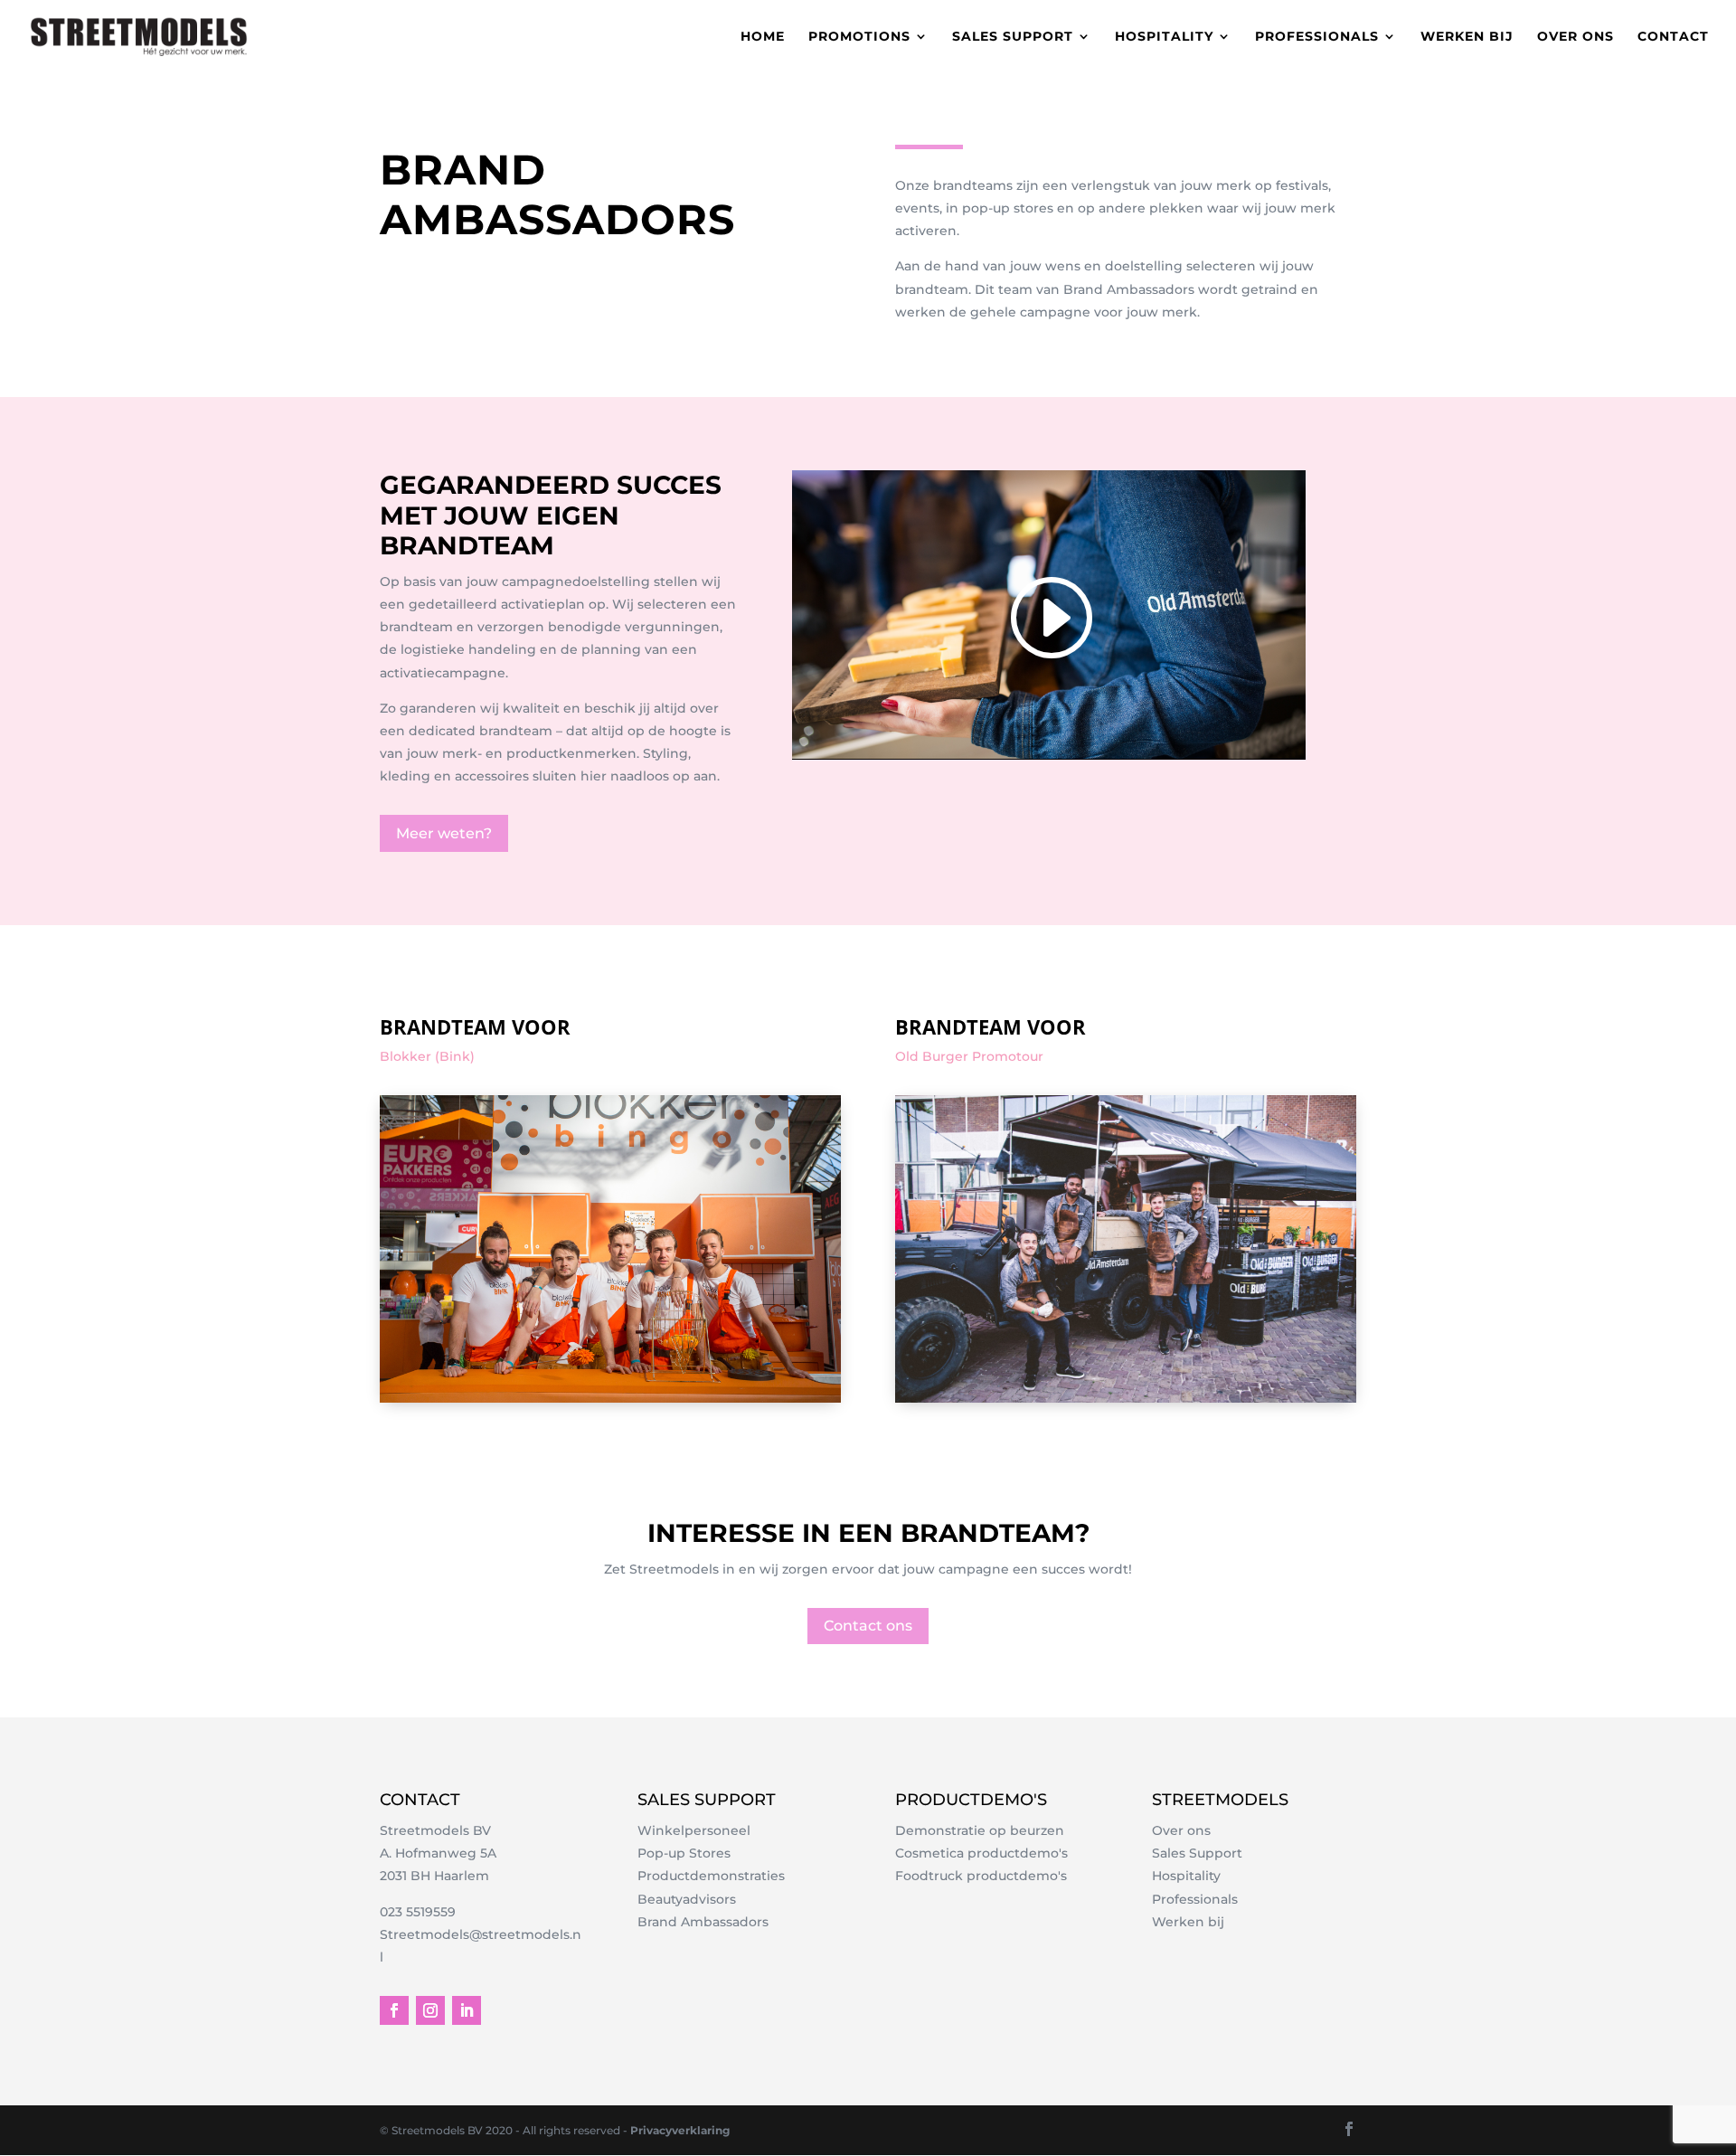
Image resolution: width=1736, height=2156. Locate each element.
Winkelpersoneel (694, 1830)
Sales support (1013, 37)
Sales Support (1197, 1853)
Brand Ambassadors (703, 1922)
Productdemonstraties (711, 1876)
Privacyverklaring (680, 2130)
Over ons (1576, 37)
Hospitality (1164, 37)
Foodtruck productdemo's (981, 1876)
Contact (1673, 37)
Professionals (1317, 37)
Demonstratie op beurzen (980, 1830)
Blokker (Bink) (427, 1056)
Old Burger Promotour (969, 1056)
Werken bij (1467, 37)
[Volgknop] (394, 2010)
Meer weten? (444, 833)
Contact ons (868, 1626)
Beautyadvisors (687, 1899)
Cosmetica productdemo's (981, 1853)
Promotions (859, 37)
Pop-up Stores (684, 1853)
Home (763, 37)
